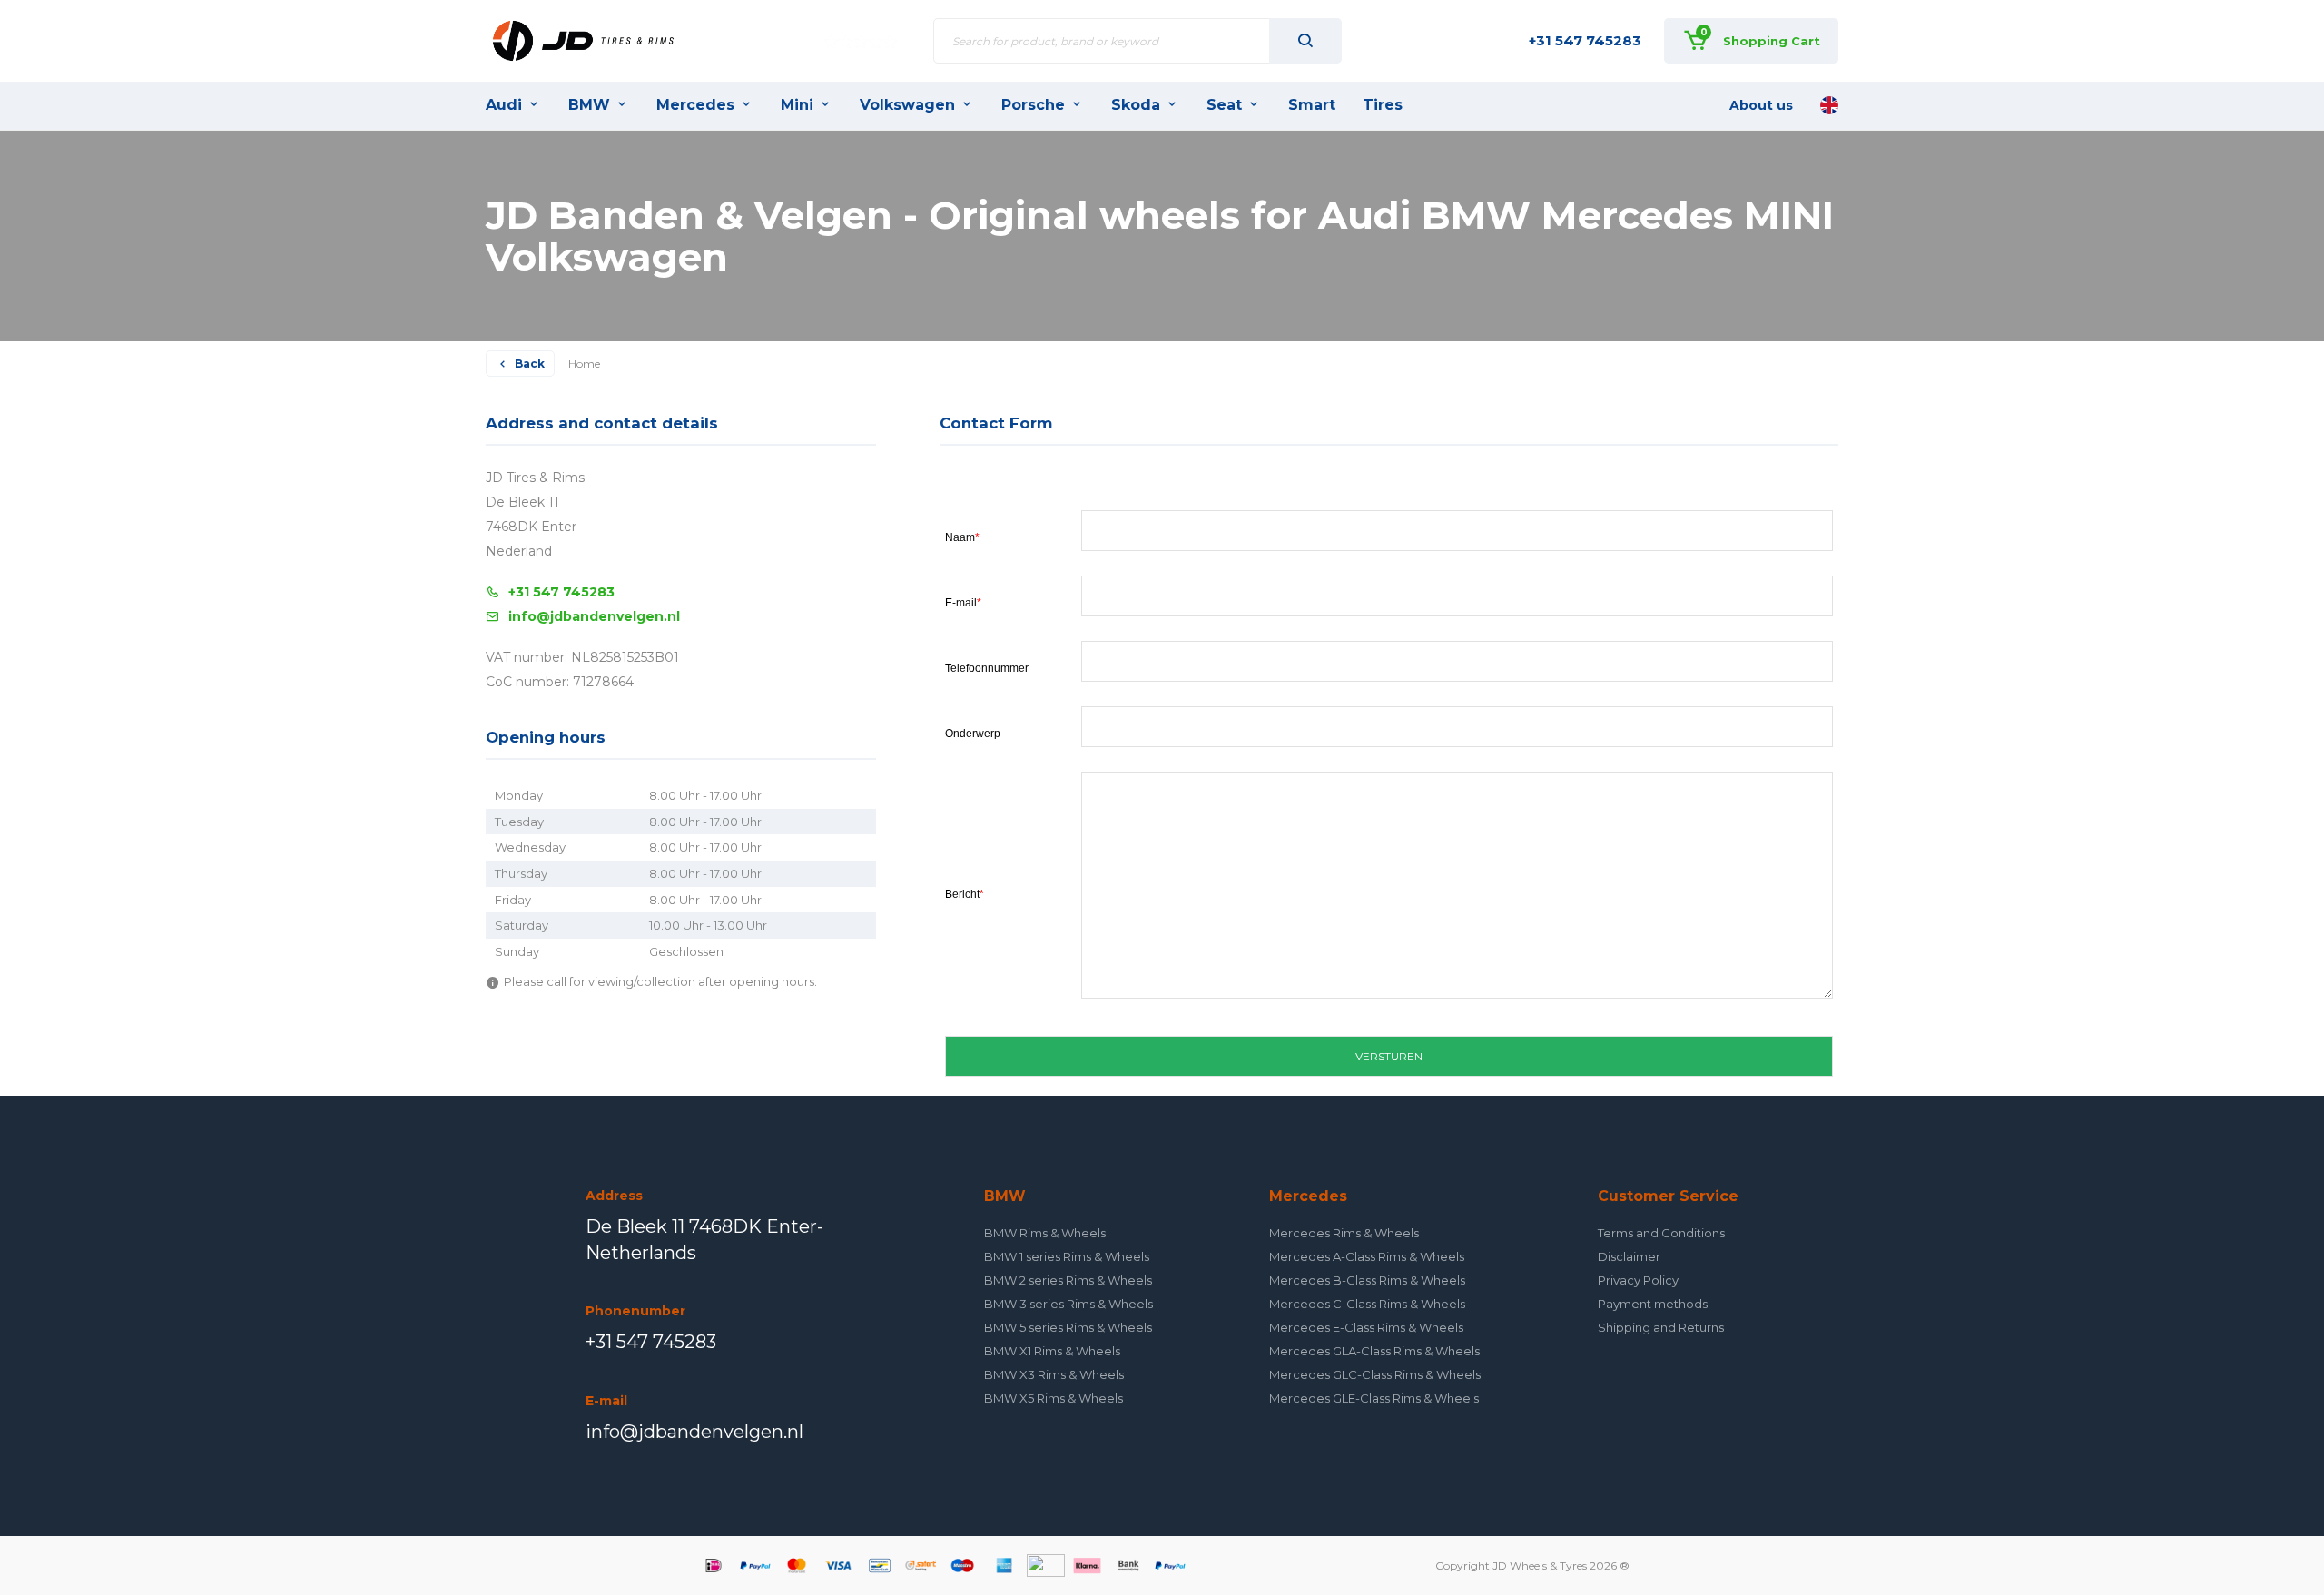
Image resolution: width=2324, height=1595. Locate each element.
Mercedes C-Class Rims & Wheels (1367, 1304)
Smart (1312, 105)
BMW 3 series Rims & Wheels (1068, 1304)
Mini (797, 105)
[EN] (1829, 105)
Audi (504, 105)
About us (1761, 105)
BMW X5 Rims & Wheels (1054, 1398)
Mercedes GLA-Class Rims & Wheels (1374, 1351)
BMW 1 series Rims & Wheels (1067, 1256)
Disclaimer (1629, 1256)
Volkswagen (907, 105)
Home (584, 364)
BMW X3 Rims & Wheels (1054, 1374)
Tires (1383, 105)
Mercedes (695, 105)
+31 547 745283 (1585, 40)
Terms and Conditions (1661, 1233)
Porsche (1033, 105)
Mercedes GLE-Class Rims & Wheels (1374, 1398)
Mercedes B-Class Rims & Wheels (1367, 1280)
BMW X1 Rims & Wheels (1052, 1351)
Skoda (1136, 105)
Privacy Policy (1638, 1280)
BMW (589, 105)
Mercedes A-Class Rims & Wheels (1367, 1256)
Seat (1224, 105)
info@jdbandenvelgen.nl (594, 616)
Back (530, 364)
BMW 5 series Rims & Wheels (1068, 1327)
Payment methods (1653, 1304)
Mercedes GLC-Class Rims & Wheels (1375, 1374)
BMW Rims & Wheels (1045, 1233)
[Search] (1305, 41)
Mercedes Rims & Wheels (1344, 1233)
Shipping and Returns (1661, 1327)
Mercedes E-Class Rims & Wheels (1366, 1327)
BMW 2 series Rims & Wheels (1068, 1280)
